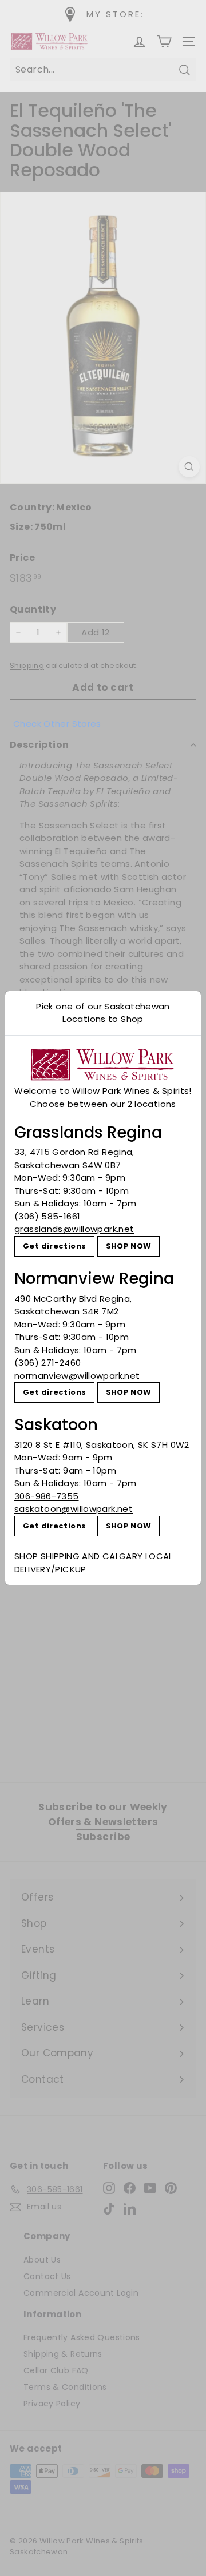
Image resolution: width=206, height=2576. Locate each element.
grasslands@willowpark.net (74, 1229)
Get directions (54, 1246)
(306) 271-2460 (47, 1363)
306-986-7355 (47, 1496)
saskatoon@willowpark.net (74, 1509)
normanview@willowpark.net (77, 1376)
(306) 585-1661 (47, 1216)
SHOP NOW (129, 1246)
